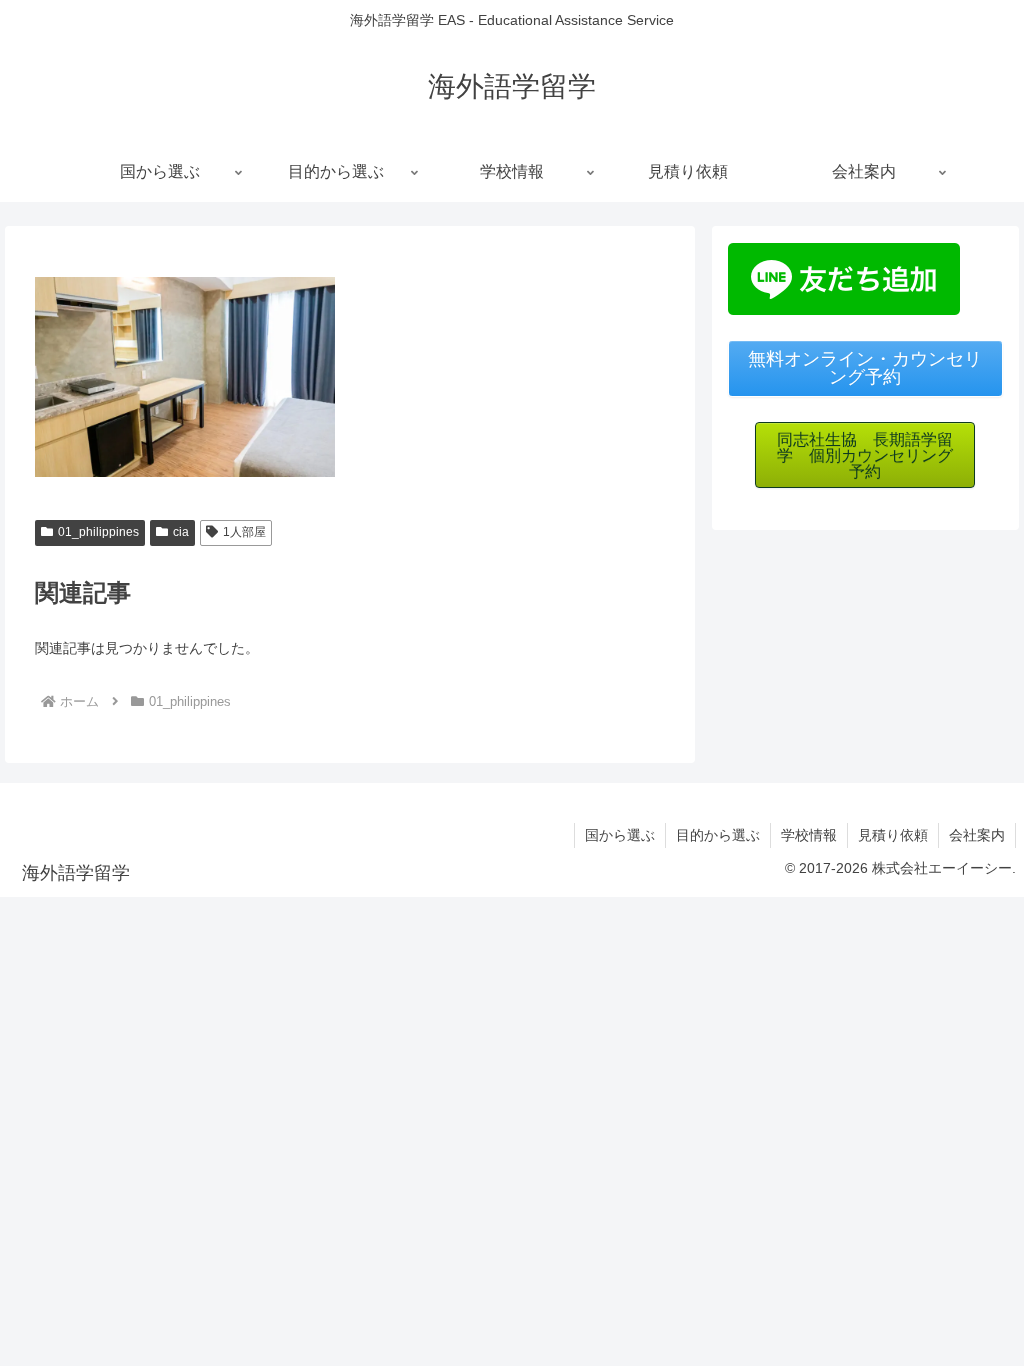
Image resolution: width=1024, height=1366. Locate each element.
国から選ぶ (620, 835)
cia (181, 532)
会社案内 (977, 835)
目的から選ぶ (718, 835)
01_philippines (98, 532)
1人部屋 (244, 532)
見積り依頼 (893, 835)
